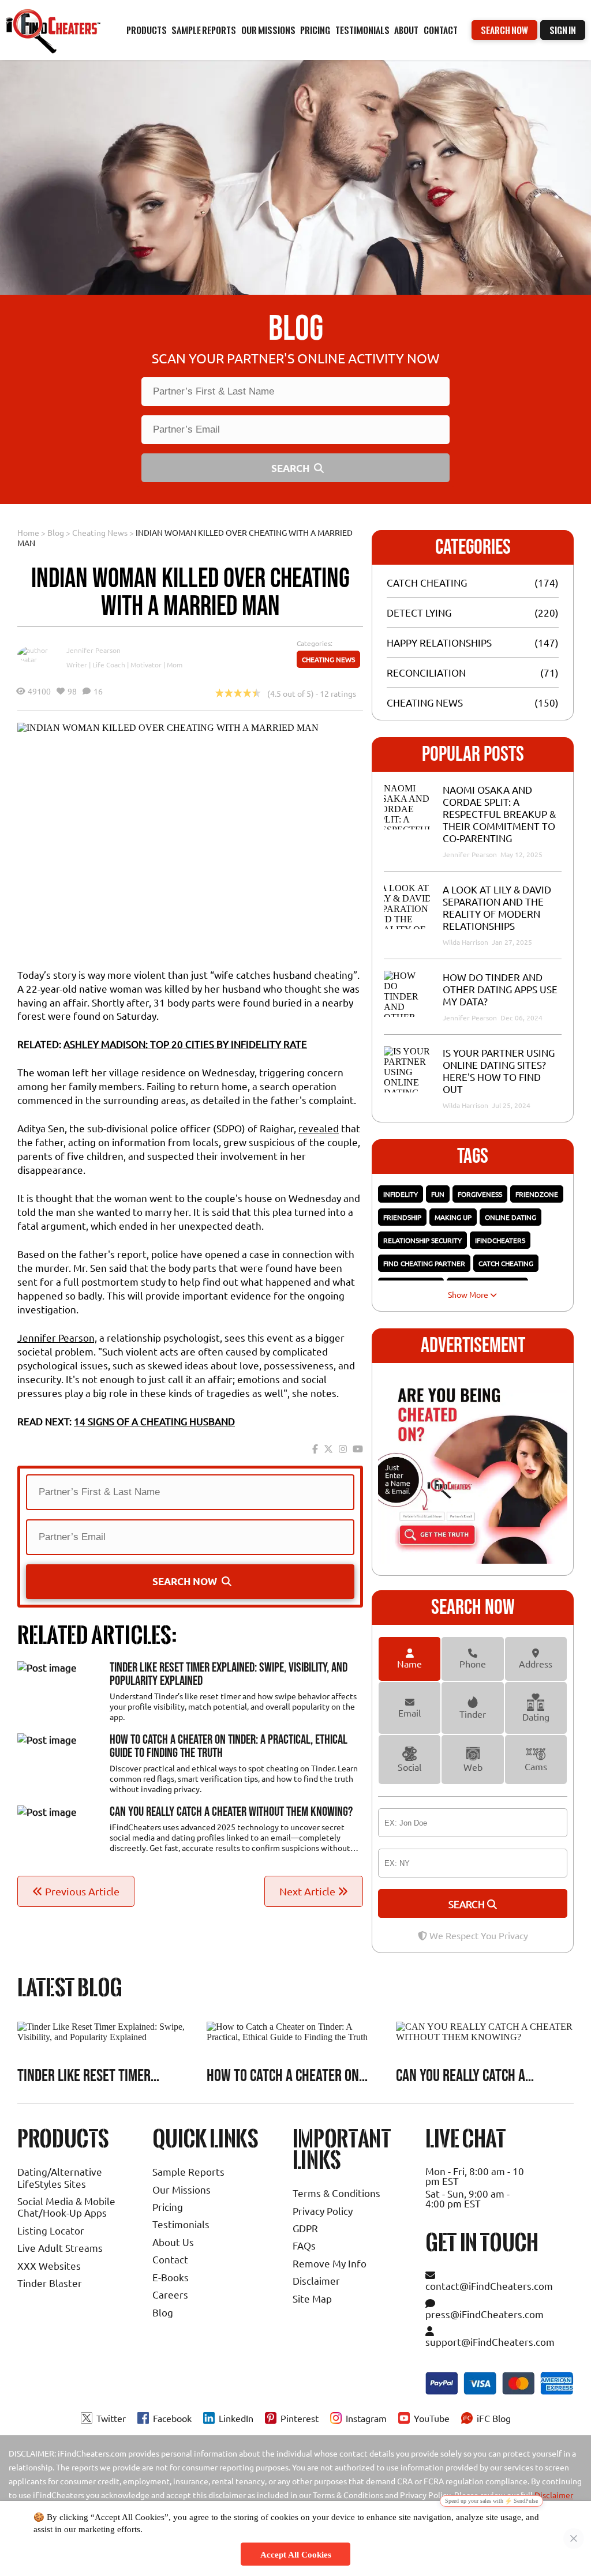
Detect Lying (419, 612)
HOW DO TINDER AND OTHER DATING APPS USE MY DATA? (500, 989)
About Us (173, 2242)
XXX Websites (49, 2265)
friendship (402, 1217)
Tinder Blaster (50, 2283)
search (468, 1904)
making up (453, 1217)
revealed (319, 1128)
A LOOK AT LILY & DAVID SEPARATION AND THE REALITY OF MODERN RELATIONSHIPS (497, 907)
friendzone (537, 1194)
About (406, 30)
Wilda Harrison (466, 942)
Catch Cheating (427, 582)
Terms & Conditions (336, 2193)
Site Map (312, 2298)
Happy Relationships (439, 642)
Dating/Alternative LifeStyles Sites (60, 2177)
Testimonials (362, 30)
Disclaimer (316, 2280)
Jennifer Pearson (93, 650)
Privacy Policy (323, 2211)
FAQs (304, 2245)
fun (438, 1194)
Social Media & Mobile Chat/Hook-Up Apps (66, 2207)
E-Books (171, 2277)
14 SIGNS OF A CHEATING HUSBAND (154, 1421)
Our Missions (182, 2189)
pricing (315, 30)
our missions (268, 30)
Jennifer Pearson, (57, 1337)
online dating (510, 1217)
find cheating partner (424, 1263)
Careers (170, 2294)
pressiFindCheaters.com (485, 2314)
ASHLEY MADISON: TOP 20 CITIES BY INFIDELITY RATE (185, 1044)
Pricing (168, 2207)
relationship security (422, 1240)
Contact (441, 30)
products (147, 30)
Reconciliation (426, 672)
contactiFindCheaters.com (489, 2286)
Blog (56, 532)
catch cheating (506, 1263)
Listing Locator (51, 2230)
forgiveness (480, 1194)
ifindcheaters (500, 1240)
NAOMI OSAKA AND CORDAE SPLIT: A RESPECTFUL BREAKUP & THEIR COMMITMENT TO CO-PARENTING (499, 814)
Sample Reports (188, 2171)
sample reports (204, 30)
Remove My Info (330, 2263)
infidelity (401, 1194)
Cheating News (100, 532)
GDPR (305, 2228)
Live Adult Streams (60, 2248)
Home (28, 532)
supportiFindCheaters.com (490, 2342)
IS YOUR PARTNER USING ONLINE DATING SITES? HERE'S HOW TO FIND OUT (499, 1071)
